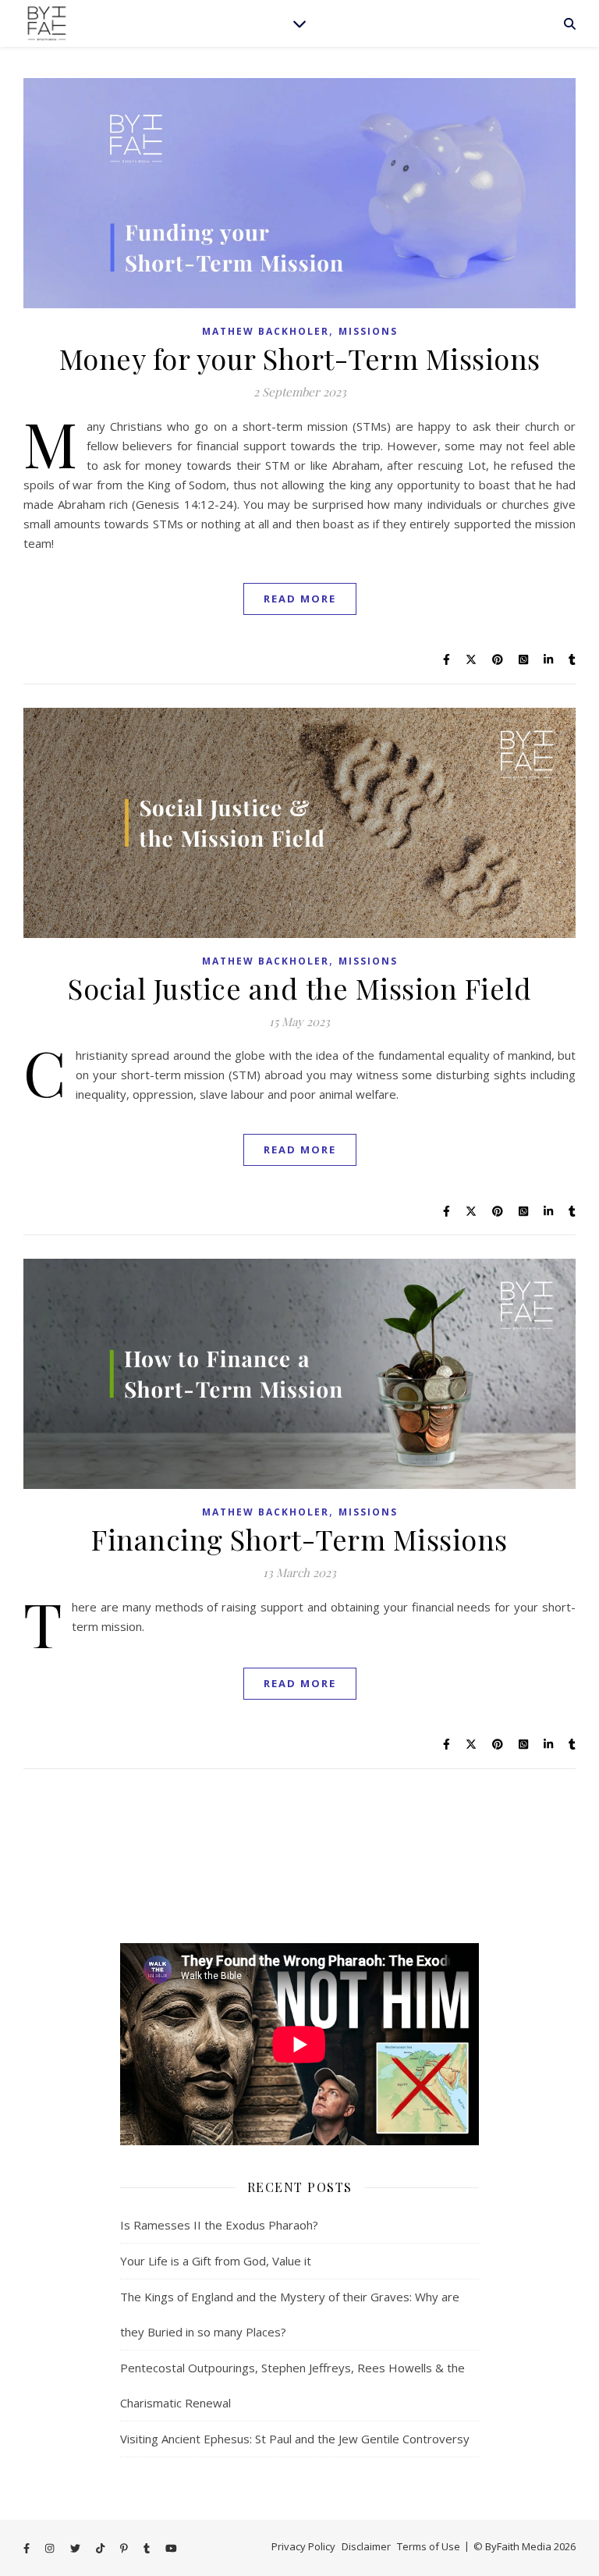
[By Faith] (47, 23)
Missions (368, 331)
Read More (300, 599)
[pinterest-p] (125, 2548)
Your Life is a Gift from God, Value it (216, 2261)
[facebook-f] (28, 2548)
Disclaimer (366, 2546)
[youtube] (171, 2548)
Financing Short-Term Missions (299, 1539)
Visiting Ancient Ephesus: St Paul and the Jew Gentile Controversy (295, 2439)
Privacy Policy (303, 2546)
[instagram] (51, 2548)
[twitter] (76, 2548)
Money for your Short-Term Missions (300, 358)
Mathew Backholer (266, 331)
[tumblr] (148, 2548)
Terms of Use (429, 2546)
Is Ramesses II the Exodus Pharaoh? (219, 2225)
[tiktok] (101, 2548)
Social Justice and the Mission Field (299, 988)
